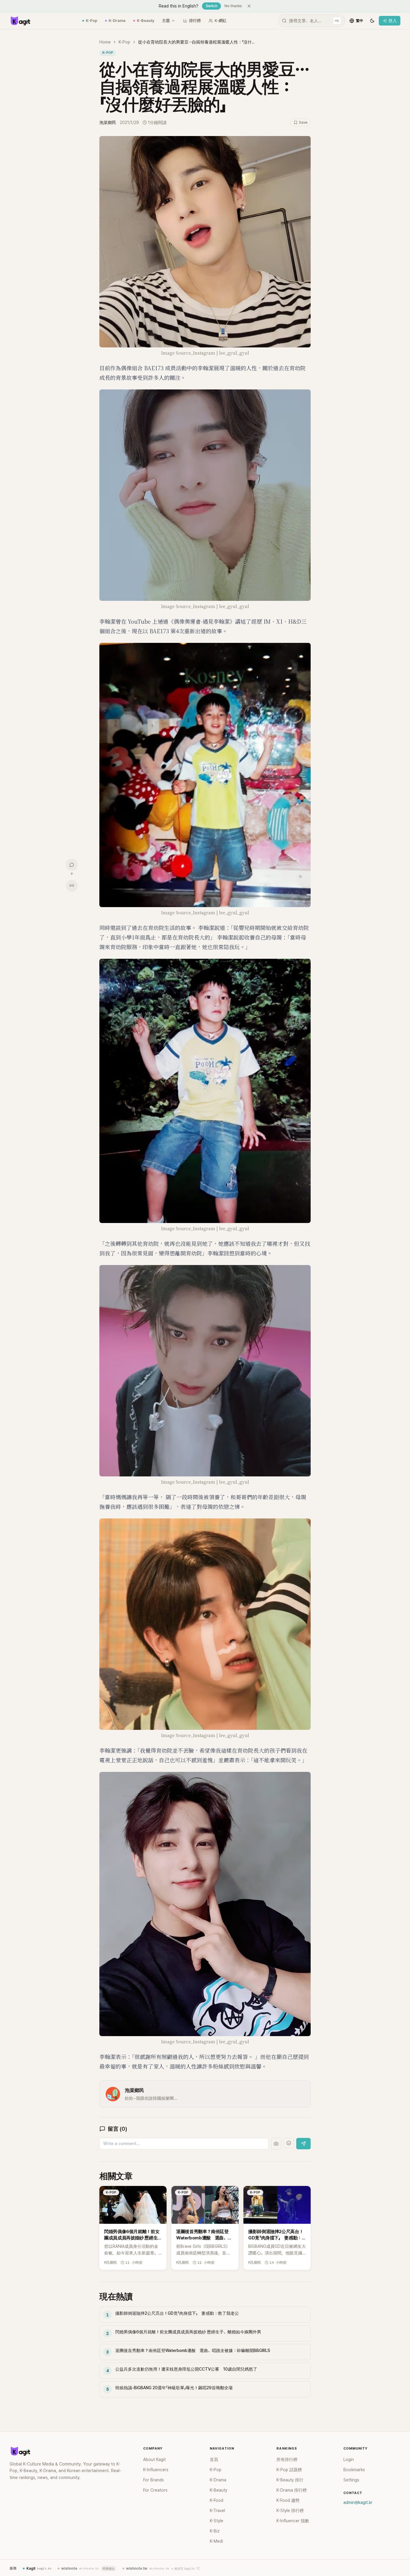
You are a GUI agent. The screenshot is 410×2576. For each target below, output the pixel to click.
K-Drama (117, 21)
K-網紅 (221, 21)
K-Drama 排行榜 (292, 2490)
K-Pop (92, 21)
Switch (211, 6)
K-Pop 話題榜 (289, 2470)
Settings (351, 2480)
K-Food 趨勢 (288, 2500)
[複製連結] (72, 885)
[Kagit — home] (20, 21)
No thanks (233, 6)
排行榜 (195, 21)
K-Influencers (156, 2470)
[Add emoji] (289, 2143)
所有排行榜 (287, 2459)
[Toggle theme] (372, 21)
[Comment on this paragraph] (319, 141)
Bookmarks (354, 2470)
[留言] (72, 865)
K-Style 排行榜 (290, 2511)
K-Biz (215, 2531)
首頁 (214, 2459)
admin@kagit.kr (358, 2502)
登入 (393, 21)
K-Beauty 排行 (290, 2480)
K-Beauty (146, 21)
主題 (166, 21)
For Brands (154, 2480)
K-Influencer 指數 (293, 2521)
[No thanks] (249, 6)
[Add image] (276, 2144)
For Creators (155, 2490)
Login (349, 2459)
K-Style (217, 2521)
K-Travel (217, 2511)
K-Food (217, 2500)
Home (105, 42)
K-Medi (216, 2541)
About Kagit (154, 2459)
